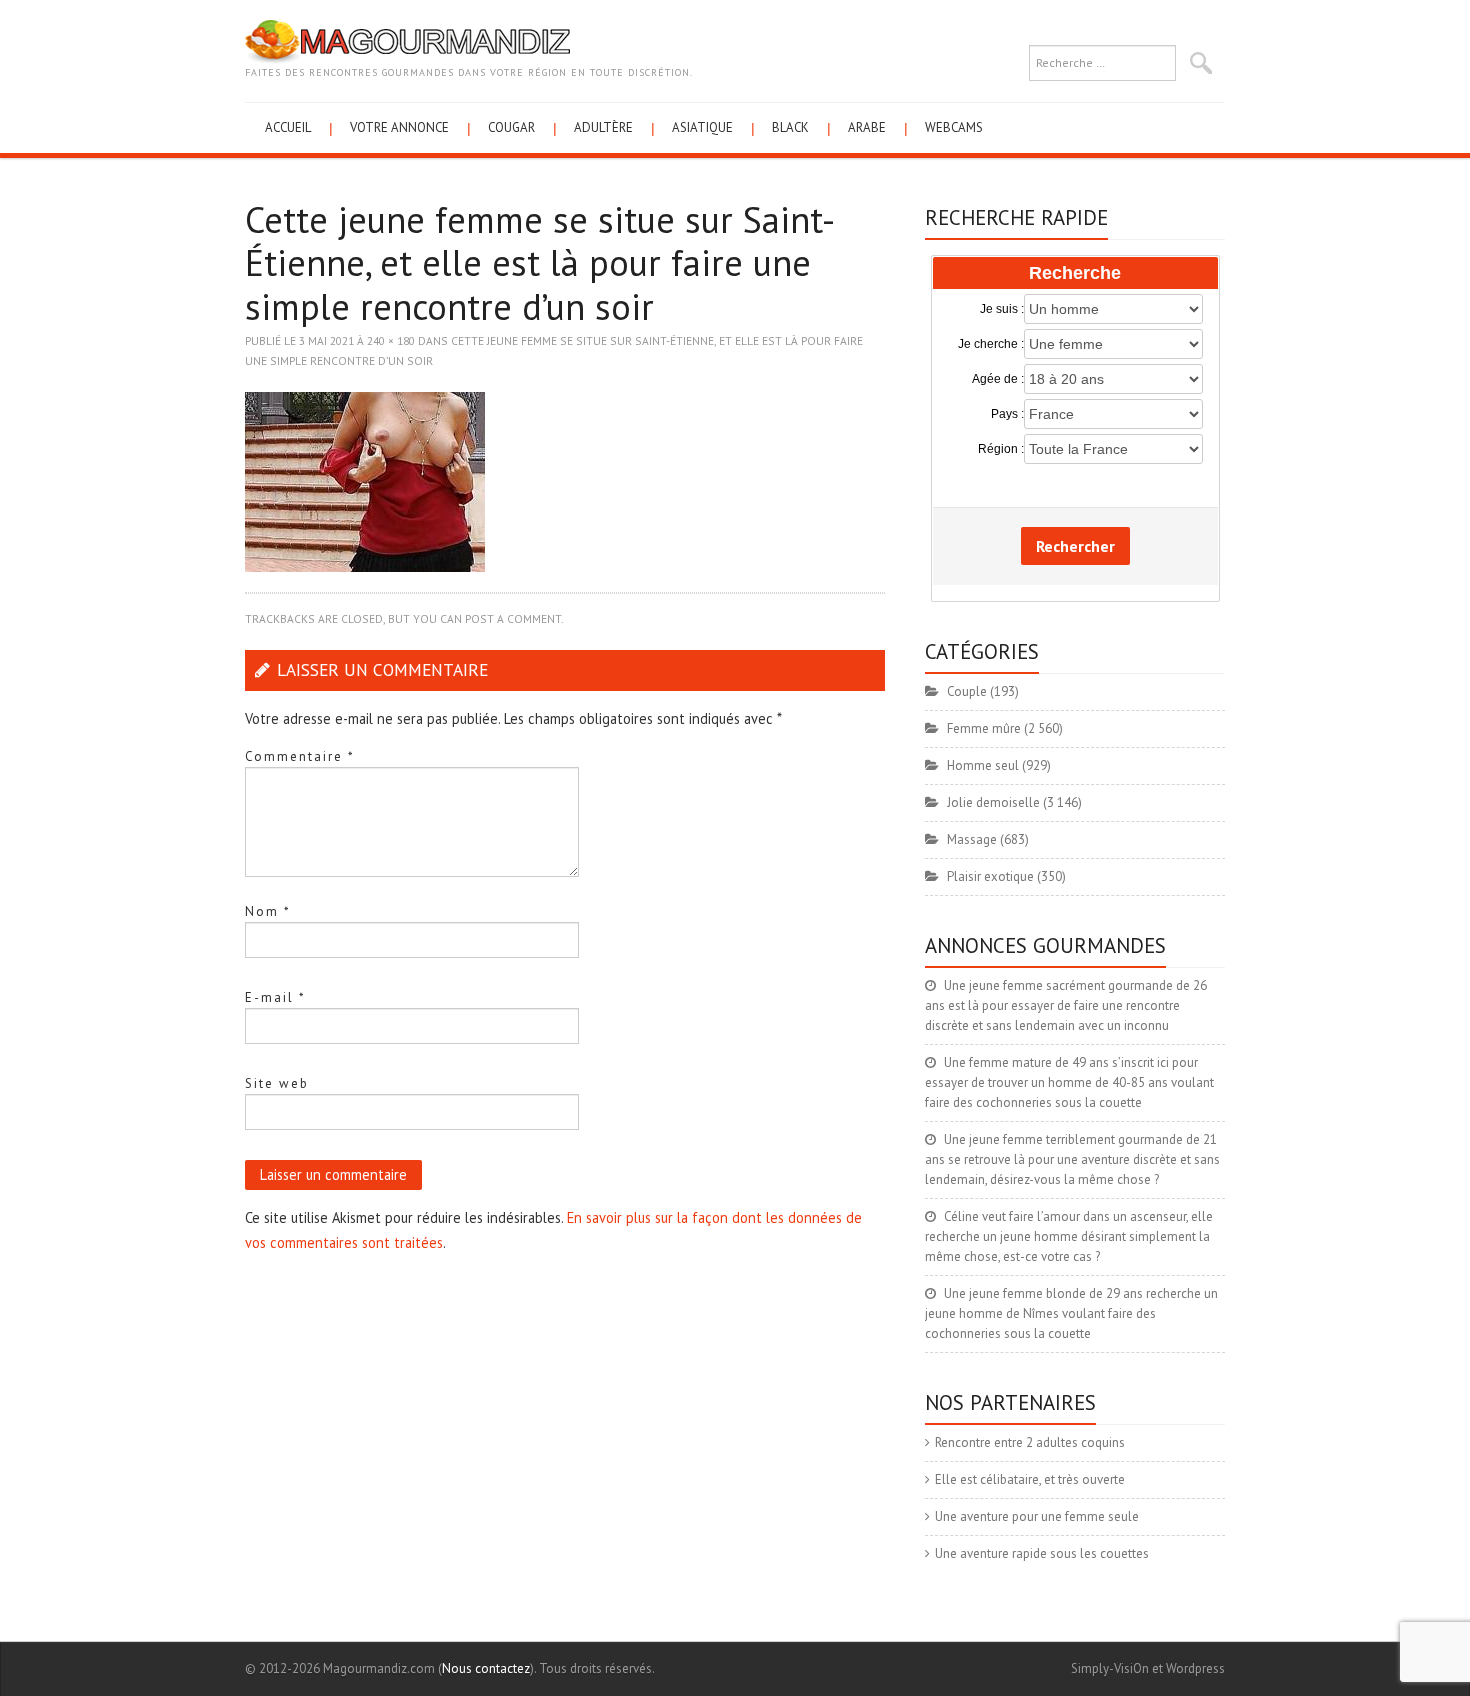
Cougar (511, 127)
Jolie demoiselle (993, 802)
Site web (277, 1083)
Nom (268, 911)
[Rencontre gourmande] (407, 40)
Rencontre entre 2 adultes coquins (1030, 1442)
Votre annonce (399, 127)
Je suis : (1002, 309)
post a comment (513, 618)
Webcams (954, 127)
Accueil (288, 127)
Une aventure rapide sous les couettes (1042, 1553)
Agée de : (998, 379)
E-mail (275, 997)
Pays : (1007, 414)
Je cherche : (991, 344)
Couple (967, 691)
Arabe (867, 127)
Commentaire (300, 756)
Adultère (603, 127)
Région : (1001, 449)
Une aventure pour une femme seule (1037, 1516)
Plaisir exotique (990, 876)
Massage (972, 839)
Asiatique (702, 127)
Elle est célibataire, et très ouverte (1030, 1479)
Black (790, 127)
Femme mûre (984, 728)
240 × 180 (391, 340)
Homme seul (983, 765)
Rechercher (1075, 546)
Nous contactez (486, 1668)
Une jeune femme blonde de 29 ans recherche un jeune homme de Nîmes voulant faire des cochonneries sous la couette (1071, 1313)
